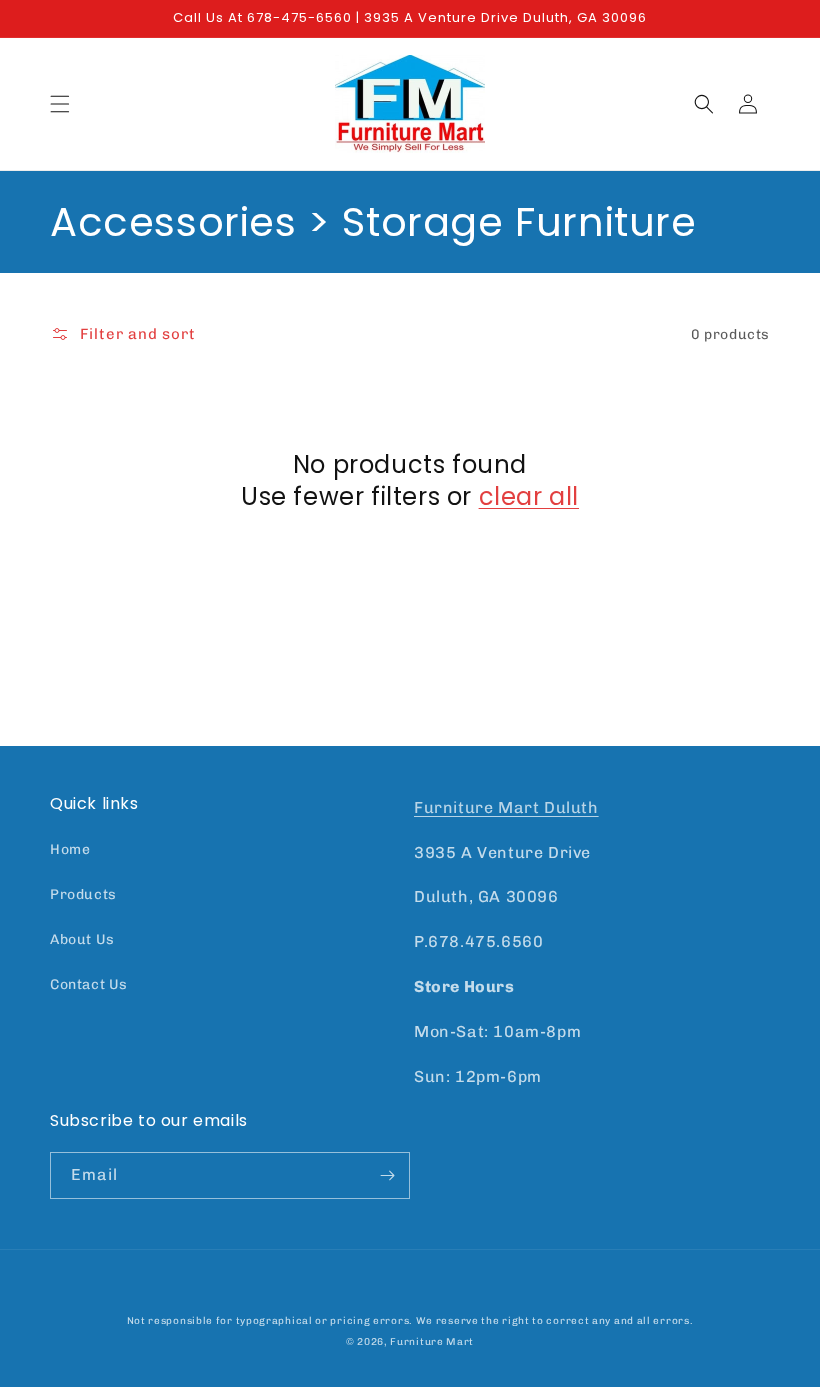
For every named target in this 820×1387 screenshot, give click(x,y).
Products (83, 894)
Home (70, 849)
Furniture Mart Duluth (506, 807)
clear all (529, 496)
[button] (60, 104)
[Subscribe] (387, 1175)
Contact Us (89, 984)
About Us (82, 939)
